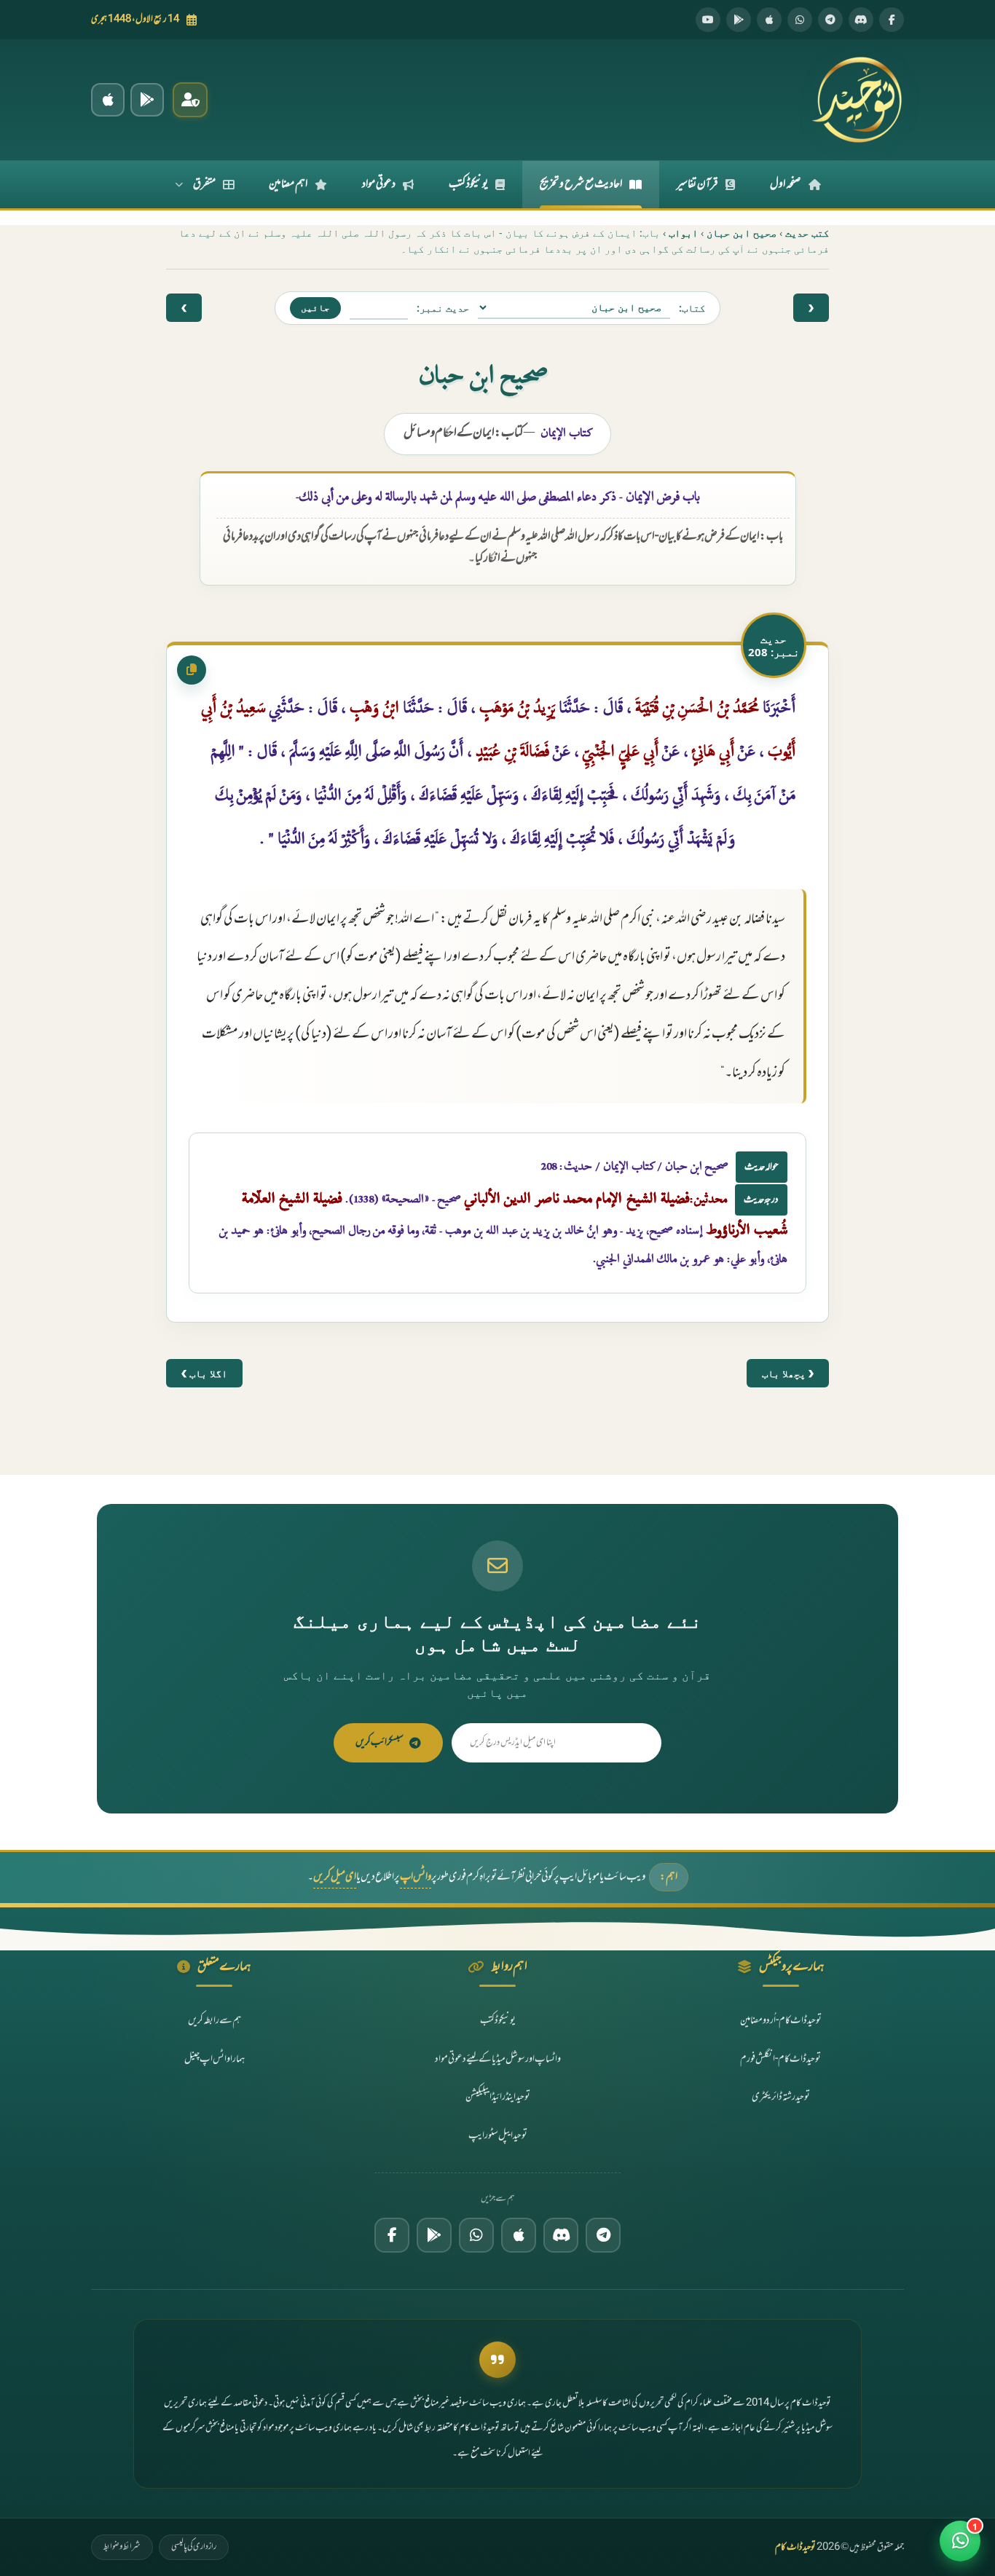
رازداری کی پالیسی (194, 2547)
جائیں (315, 307)
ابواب (683, 233)
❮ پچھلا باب (788, 1373)
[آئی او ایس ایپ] (108, 100)
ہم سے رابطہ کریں (215, 2021)
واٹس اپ (416, 1877)
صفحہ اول (786, 184)
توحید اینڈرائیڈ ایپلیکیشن (498, 2097)
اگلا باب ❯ (204, 1373)
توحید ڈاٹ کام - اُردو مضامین (781, 2021)
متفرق (204, 184)
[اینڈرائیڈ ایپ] (147, 100)
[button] (960, 2541)
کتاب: (692, 308)
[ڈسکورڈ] (861, 20)
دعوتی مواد (379, 184)
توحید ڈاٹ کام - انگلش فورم (780, 2059)
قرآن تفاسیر (697, 184)
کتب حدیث (807, 233)
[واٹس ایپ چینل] (476, 2235)
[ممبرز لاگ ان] (190, 100)
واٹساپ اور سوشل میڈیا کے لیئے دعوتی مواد (498, 2059)
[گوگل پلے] (434, 2235)
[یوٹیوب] (708, 20)
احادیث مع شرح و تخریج (581, 184)
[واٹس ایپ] (800, 20)
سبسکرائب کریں (379, 1742)
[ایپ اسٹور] (769, 20)
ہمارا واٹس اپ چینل (215, 2059)
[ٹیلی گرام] (830, 20)
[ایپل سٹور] (519, 2235)
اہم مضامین (288, 184)
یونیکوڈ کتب (468, 184)
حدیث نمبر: (443, 308)
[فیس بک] (892, 20)
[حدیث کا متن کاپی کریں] (192, 670)
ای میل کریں (335, 1877)
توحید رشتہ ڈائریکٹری (781, 2097)
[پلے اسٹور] (739, 20)
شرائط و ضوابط (122, 2547)
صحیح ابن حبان (742, 233)
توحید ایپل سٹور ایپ (498, 2136)
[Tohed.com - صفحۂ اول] (857, 100)
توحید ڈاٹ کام (795, 2548)
